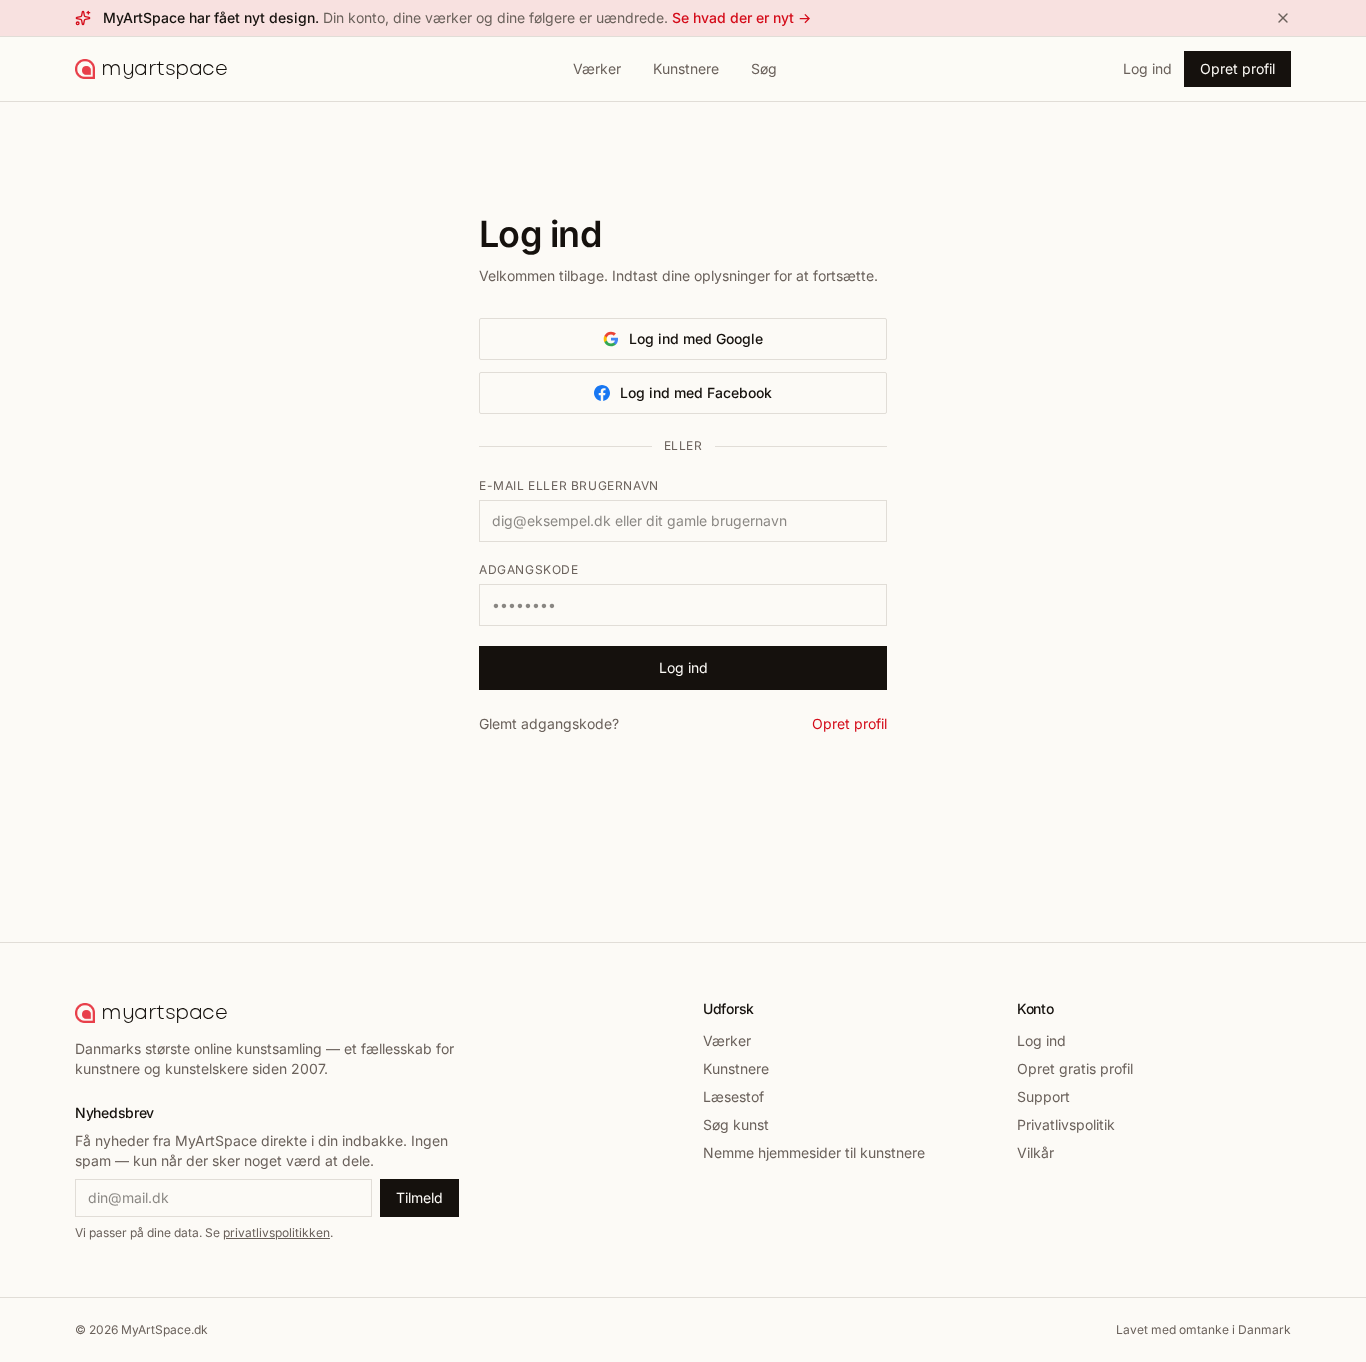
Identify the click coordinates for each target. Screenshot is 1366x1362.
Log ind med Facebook (696, 392)
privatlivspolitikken (276, 1232)
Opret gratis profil (1075, 1068)
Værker (597, 68)
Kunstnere (686, 68)
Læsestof (733, 1096)
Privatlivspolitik (1066, 1124)
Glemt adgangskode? (549, 723)
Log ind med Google (696, 338)
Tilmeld (419, 1197)
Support (1043, 1096)
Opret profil (1237, 68)
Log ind (1147, 68)
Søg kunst (736, 1124)
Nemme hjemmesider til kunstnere (814, 1152)
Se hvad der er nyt (741, 17)
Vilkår (1035, 1152)
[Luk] (1283, 18)
